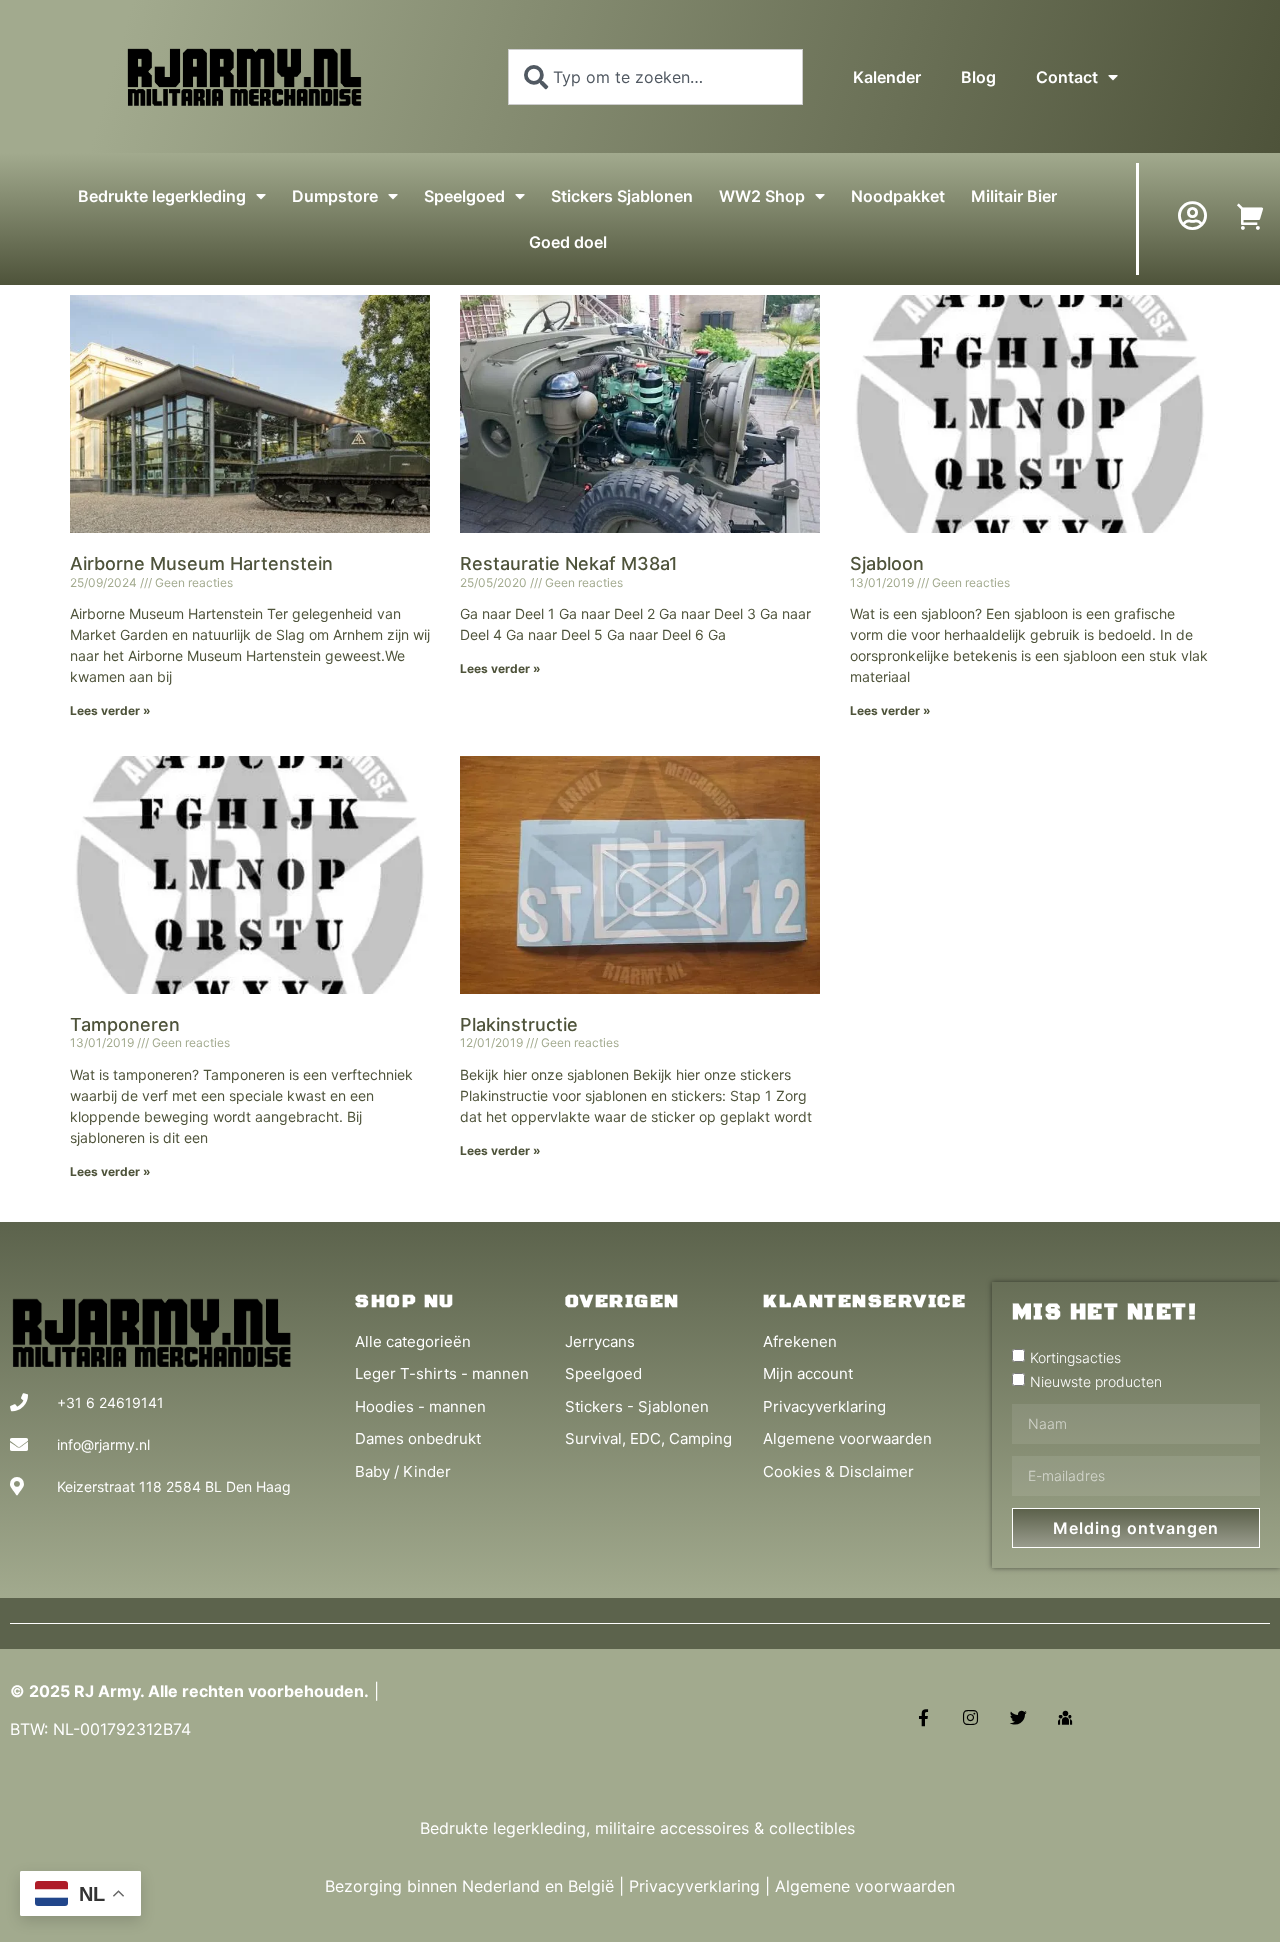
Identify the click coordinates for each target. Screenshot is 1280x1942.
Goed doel (568, 242)
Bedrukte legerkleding (162, 196)
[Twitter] (1018, 1717)
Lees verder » (110, 710)
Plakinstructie (519, 1024)
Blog (978, 77)
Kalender (887, 77)
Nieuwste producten (1096, 1381)
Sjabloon (887, 563)
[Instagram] (970, 1717)
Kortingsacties (1075, 1357)
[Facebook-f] (923, 1717)
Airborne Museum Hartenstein (201, 563)
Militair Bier (1014, 196)
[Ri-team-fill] (1065, 1717)
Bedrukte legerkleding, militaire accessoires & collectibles (640, 1828)
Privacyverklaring (694, 1886)
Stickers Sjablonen (622, 196)
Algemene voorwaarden (865, 1886)
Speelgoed (464, 196)
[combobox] (655, 77)
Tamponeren (125, 1024)
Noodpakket (898, 196)
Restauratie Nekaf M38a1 (569, 563)
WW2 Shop (762, 196)
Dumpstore (335, 196)
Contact (1067, 77)
